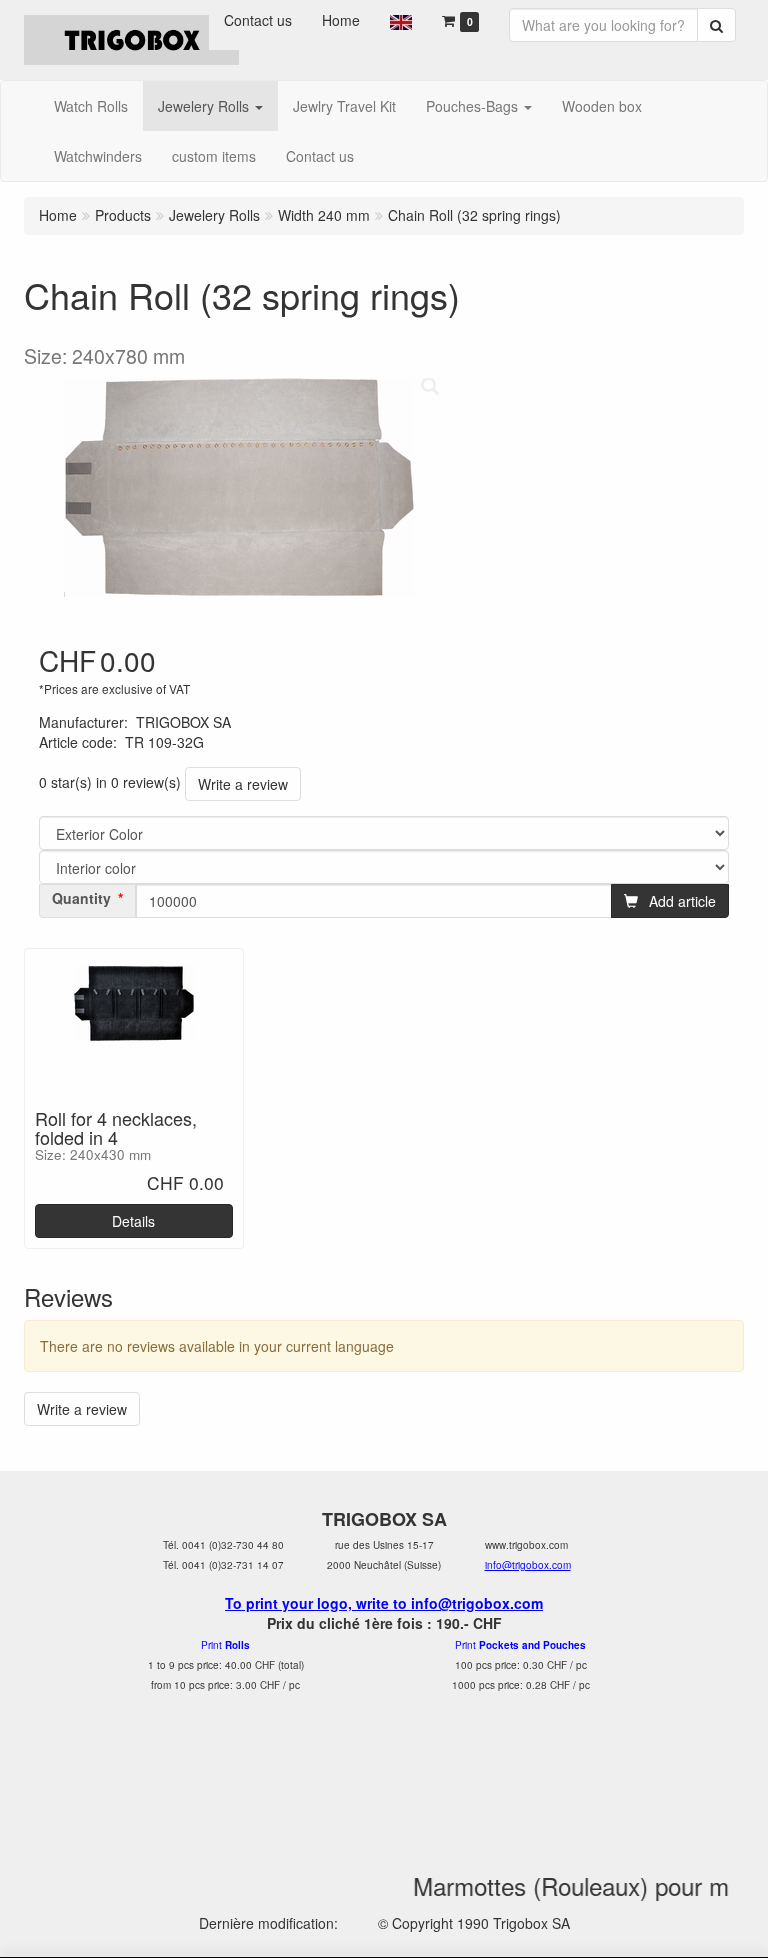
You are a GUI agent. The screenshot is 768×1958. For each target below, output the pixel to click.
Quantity (81, 898)
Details (133, 1221)
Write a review (243, 784)
